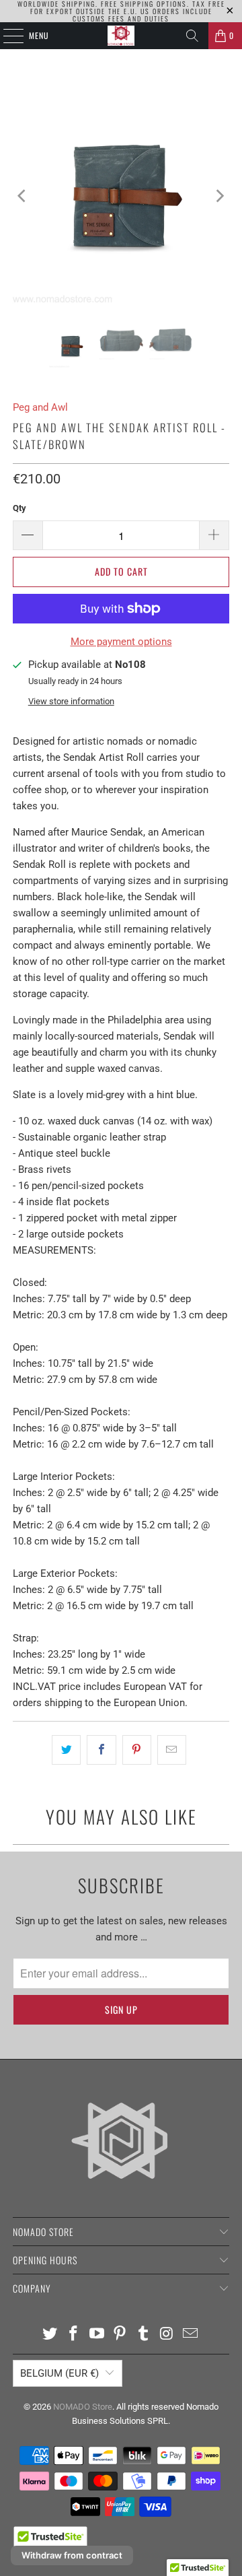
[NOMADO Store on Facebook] (74, 2335)
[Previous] (23, 196)
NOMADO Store (83, 2407)
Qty (19, 508)
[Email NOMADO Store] (190, 2335)
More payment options (121, 642)
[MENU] (6, 36)
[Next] (219, 196)
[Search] (192, 36)
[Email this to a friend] (172, 1750)
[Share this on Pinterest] (137, 1750)
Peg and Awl (40, 407)
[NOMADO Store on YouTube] (97, 2335)
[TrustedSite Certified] (50, 2542)
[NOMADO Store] (121, 36)
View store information (71, 701)
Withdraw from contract (72, 2555)
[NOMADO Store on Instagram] (167, 2335)
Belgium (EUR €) (59, 2373)
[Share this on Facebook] (101, 1750)
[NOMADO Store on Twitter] (50, 2335)
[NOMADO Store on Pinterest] (120, 2335)
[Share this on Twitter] (66, 1750)
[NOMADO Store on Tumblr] (144, 2335)
